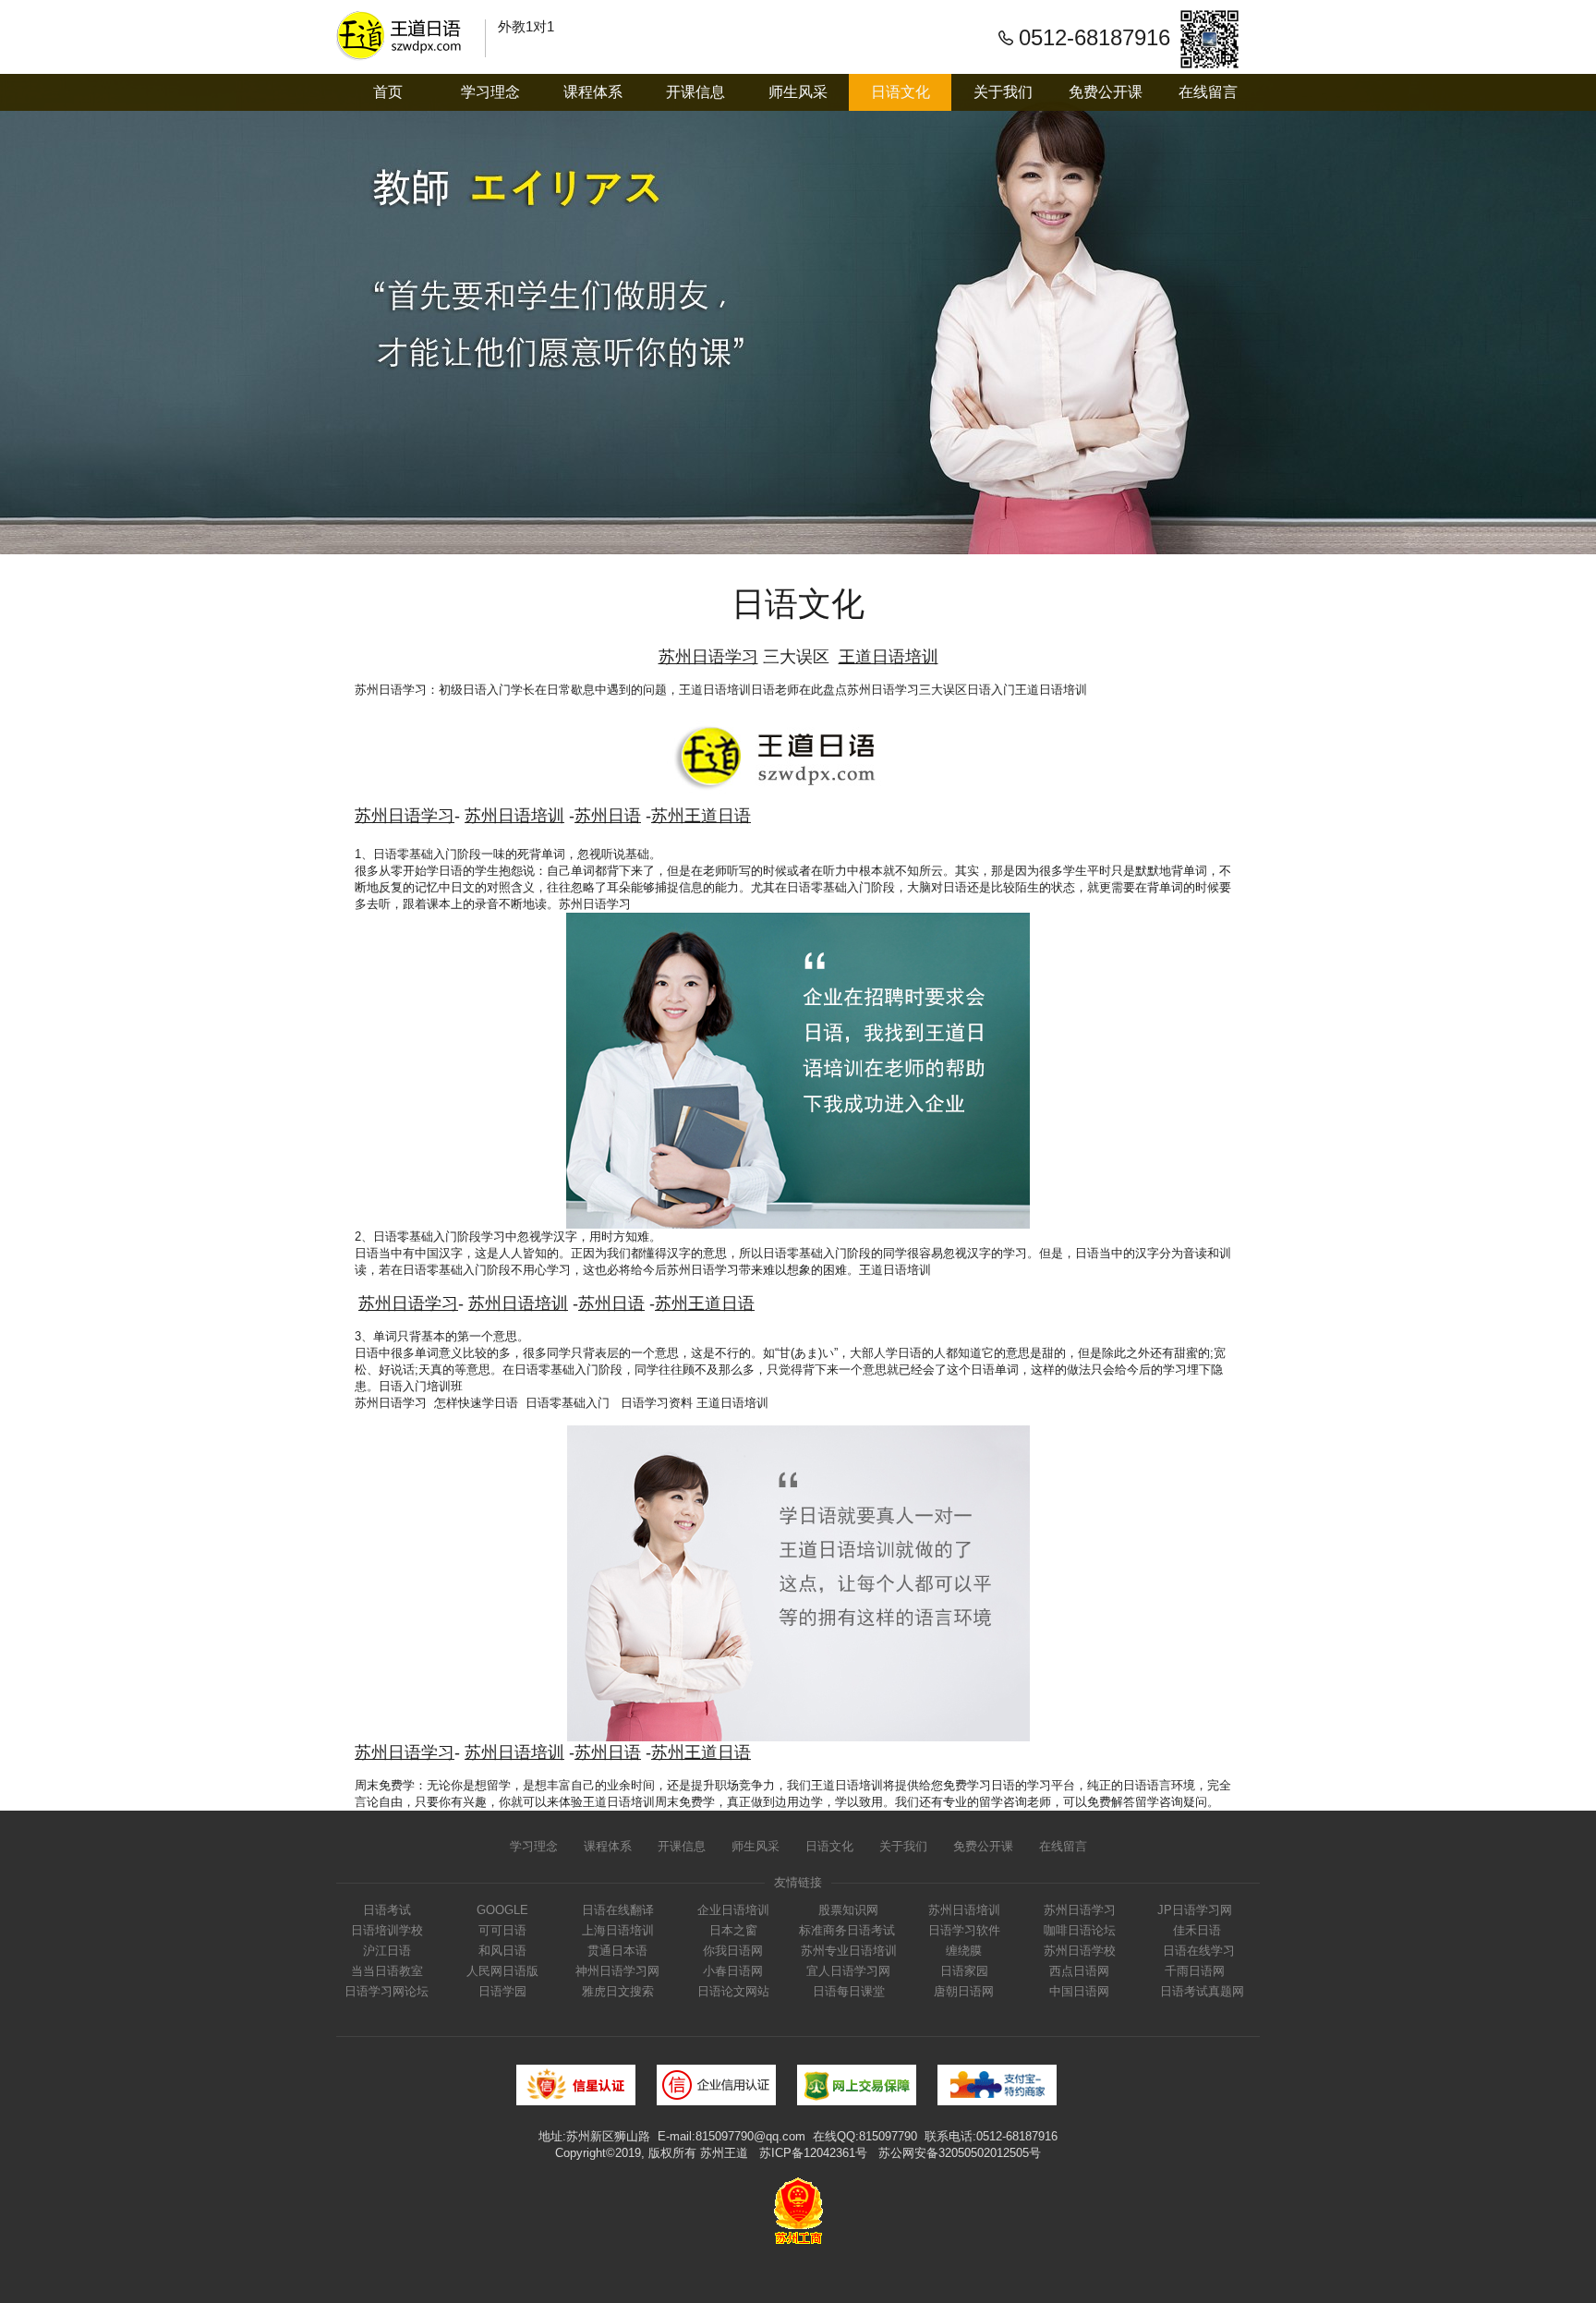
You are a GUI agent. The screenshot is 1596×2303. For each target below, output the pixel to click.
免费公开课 (1106, 92)
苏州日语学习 (391, 690)
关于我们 (1003, 92)
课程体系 (593, 92)
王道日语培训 (715, 690)
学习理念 (490, 92)
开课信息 (695, 92)
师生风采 (798, 92)
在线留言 (1208, 92)
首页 (388, 92)
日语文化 (901, 92)
